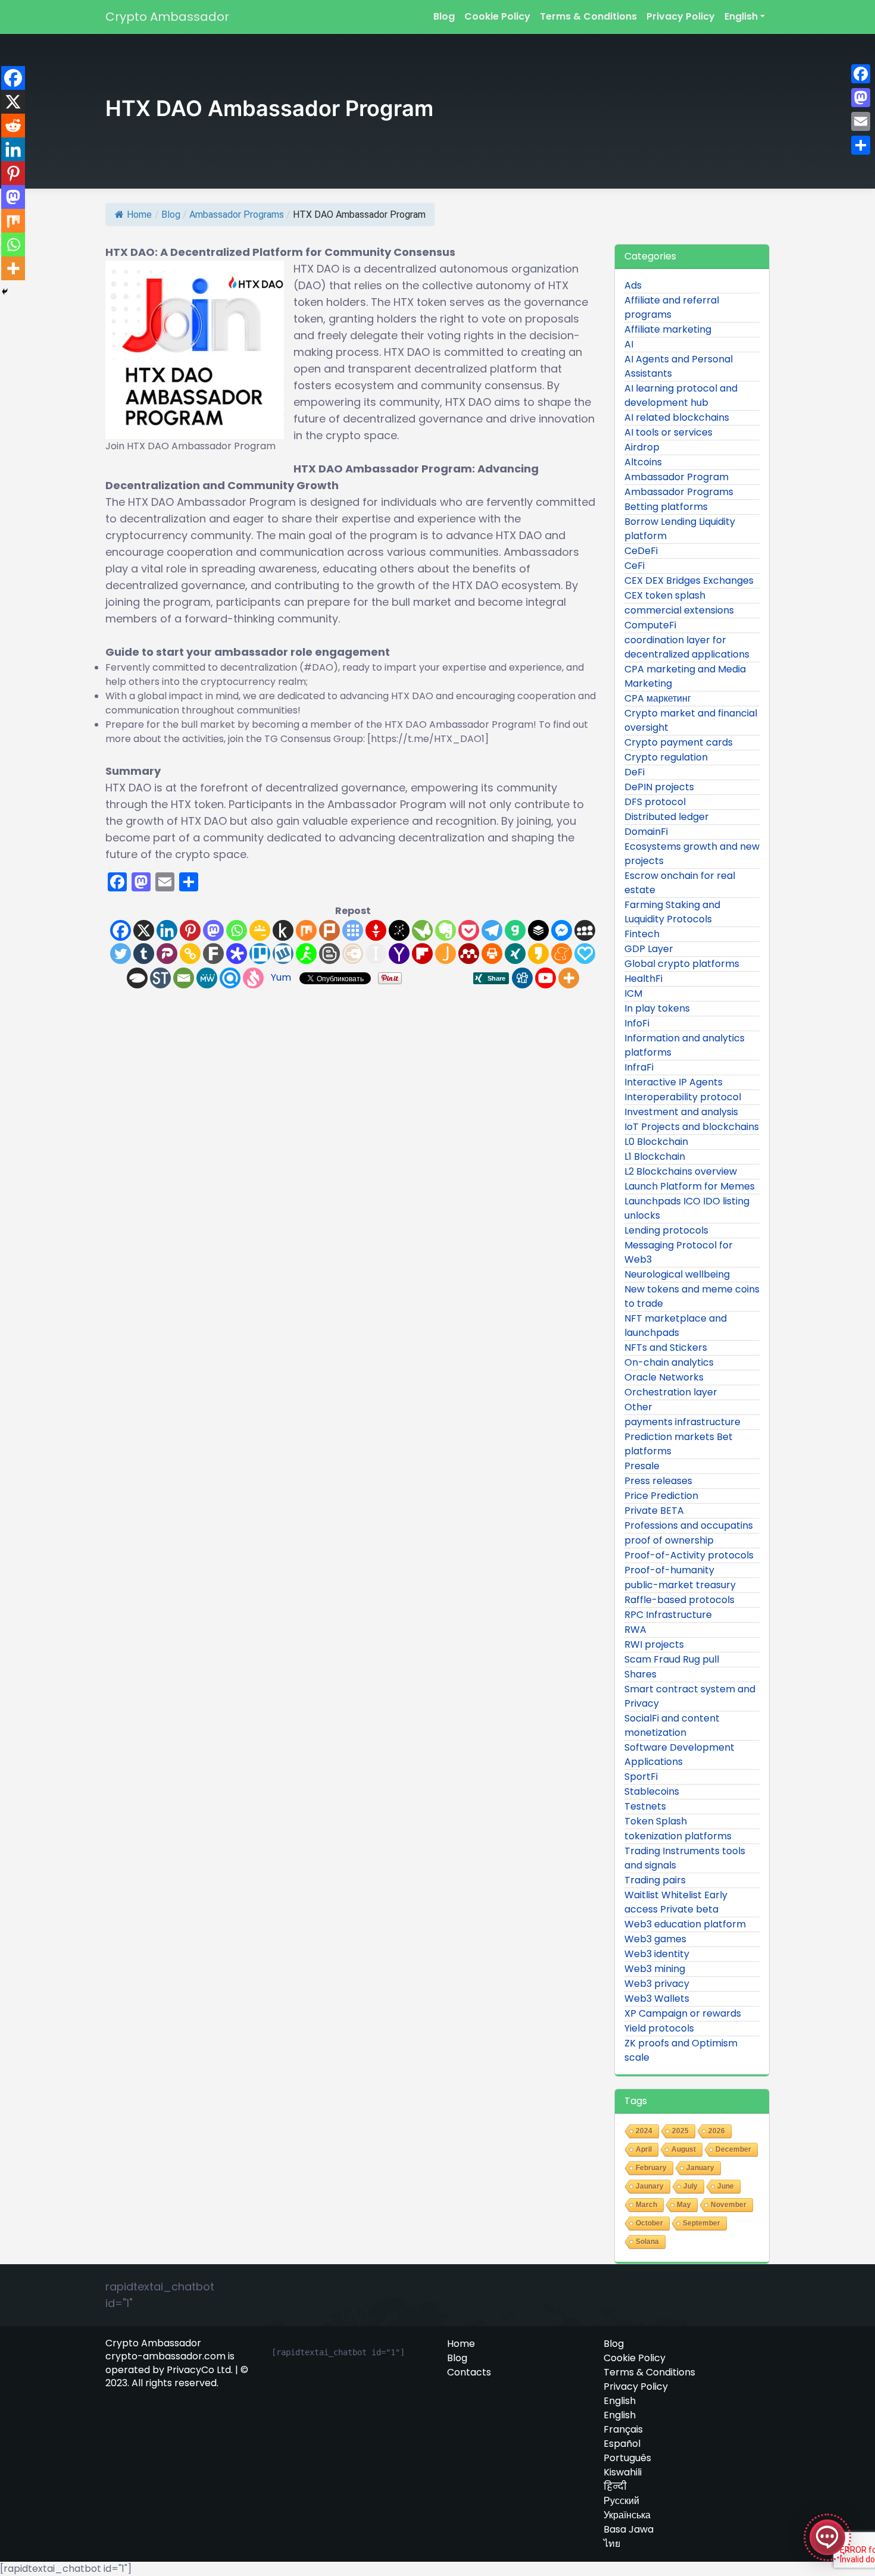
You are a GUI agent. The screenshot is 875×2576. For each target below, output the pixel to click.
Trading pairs (655, 1880)
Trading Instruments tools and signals (685, 1858)
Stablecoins (652, 1791)
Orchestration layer (671, 1392)
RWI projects (654, 1644)
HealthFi (643, 979)
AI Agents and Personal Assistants (679, 366)
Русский (621, 2501)
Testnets (645, 1806)
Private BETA (654, 1511)
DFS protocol (655, 802)
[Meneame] (562, 954)
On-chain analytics (669, 1362)
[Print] (492, 954)
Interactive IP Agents (674, 1082)
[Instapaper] (376, 954)
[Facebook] (121, 930)
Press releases (658, 1481)
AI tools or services (668, 432)
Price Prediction (661, 1496)
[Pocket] (469, 930)
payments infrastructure (682, 1422)
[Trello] (260, 954)
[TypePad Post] (137, 978)
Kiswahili (623, 2472)
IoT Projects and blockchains (692, 1127)
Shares (640, 1674)
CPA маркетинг (658, 698)
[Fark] (213, 954)
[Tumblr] (144, 954)
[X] (144, 930)
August (684, 2149)
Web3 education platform (685, 1924)
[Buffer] (538, 930)
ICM (633, 993)
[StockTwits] (160, 978)
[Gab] (515, 930)
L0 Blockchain (656, 1142)
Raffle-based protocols (679, 1600)
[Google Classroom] (260, 930)
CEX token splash (665, 595)
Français (623, 2430)
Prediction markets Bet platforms (679, 1444)
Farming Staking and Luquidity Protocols (672, 912)
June (726, 2186)
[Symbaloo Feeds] (353, 930)
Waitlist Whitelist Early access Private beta (676, 1902)
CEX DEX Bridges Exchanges (689, 580)
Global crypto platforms (682, 964)
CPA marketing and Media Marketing (685, 676)
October (649, 2223)
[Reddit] (13, 126)
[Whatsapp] (237, 930)
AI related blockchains (677, 417)
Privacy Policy (681, 16)
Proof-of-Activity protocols (689, 1555)
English (741, 16)
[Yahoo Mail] (399, 954)
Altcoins (643, 462)
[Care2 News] (422, 930)
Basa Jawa (629, 2530)
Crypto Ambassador (167, 17)
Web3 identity (657, 1954)
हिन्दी (615, 2487)
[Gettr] (376, 930)
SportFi (641, 1777)
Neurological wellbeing (677, 1274)
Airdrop (642, 447)
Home (139, 215)
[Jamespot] (446, 954)
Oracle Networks (664, 1377)
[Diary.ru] (353, 954)
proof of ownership (669, 1540)
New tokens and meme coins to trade (692, 1296)
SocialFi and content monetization (672, 1725)
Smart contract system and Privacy (690, 1696)
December (733, 2149)
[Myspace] (585, 930)
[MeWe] (207, 978)
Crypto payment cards (679, 742)
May (684, 2205)
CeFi (635, 566)
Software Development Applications (679, 1755)
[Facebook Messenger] (562, 930)
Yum (281, 977)
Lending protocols (666, 1230)
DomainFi (646, 832)
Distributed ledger (667, 817)
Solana (647, 2242)
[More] (569, 978)
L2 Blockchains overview (681, 1171)
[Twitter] (121, 954)
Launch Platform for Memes (690, 1186)
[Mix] (306, 930)
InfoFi (637, 1023)
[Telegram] (492, 930)
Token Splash (656, 1821)
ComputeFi (650, 625)
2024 (644, 2131)
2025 (680, 2131)
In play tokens (657, 1008)
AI (629, 344)
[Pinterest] (190, 930)
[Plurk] (329, 930)
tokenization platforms (678, 1836)
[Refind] (230, 978)
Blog (444, 16)
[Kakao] (538, 954)
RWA (635, 1630)
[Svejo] (253, 978)
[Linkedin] (167, 930)
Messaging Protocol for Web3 (679, 1252)
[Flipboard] (422, 954)
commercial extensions (679, 610)
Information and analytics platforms (685, 1045)
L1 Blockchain (655, 1156)
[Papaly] (585, 954)
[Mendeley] (469, 954)
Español (622, 2444)
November (729, 2205)
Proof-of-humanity (669, 1570)
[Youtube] (546, 978)
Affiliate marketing (668, 329)
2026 (717, 2131)
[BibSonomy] (399, 930)
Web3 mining (655, 1969)
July (690, 2186)
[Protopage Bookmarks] (237, 954)
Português (627, 2458)
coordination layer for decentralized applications (687, 647)
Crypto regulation (666, 757)
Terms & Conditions (588, 16)
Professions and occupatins (689, 1525)
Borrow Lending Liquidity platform (680, 529)
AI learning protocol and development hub (681, 395)
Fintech (642, 934)
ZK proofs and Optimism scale (681, 2050)
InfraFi (639, 1067)
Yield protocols (659, 2028)
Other (638, 1407)
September (701, 2223)
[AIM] (306, 954)
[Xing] (515, 954)
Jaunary (650, 2186)
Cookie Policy (497, 16)
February (651, 2168)
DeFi (635, 772)
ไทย (612, 2544)
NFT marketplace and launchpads (676, 1325)
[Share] (861, 145)
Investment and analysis (681, 1112)
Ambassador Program (676, 477)
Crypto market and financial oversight (691, 720)
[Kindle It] (283, 930)
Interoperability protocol (683, 1097)
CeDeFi (641, 551)
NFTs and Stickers (666, 1348)
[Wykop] (283, 954)
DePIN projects (659, 787)
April (644, 2149)
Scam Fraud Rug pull (672, 1659)
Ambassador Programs (237, 215)
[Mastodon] (213, 930)
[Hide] (5, 292)
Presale (642, 1466)
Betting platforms (666, 507)
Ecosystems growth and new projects (692, 854)
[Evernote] (446, 930)
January (700, 2168)
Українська (627, 2515)
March (646, 2205)
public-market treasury (680, 1585)
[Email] (184, 978)
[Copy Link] (190, 954)
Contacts (469, 2372)
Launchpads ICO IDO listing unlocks (687, 1208)
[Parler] (167, 954)
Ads (633, 285)
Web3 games (655, 1939)
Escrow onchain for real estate (680, 883)
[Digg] (522, 978)
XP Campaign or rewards (683, 2013)
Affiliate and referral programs (672, 307)
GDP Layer (649, 949)
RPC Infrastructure (668, 1615)
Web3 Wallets (657, 1998)
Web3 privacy (657, 1984)
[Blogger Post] (329, 954)
